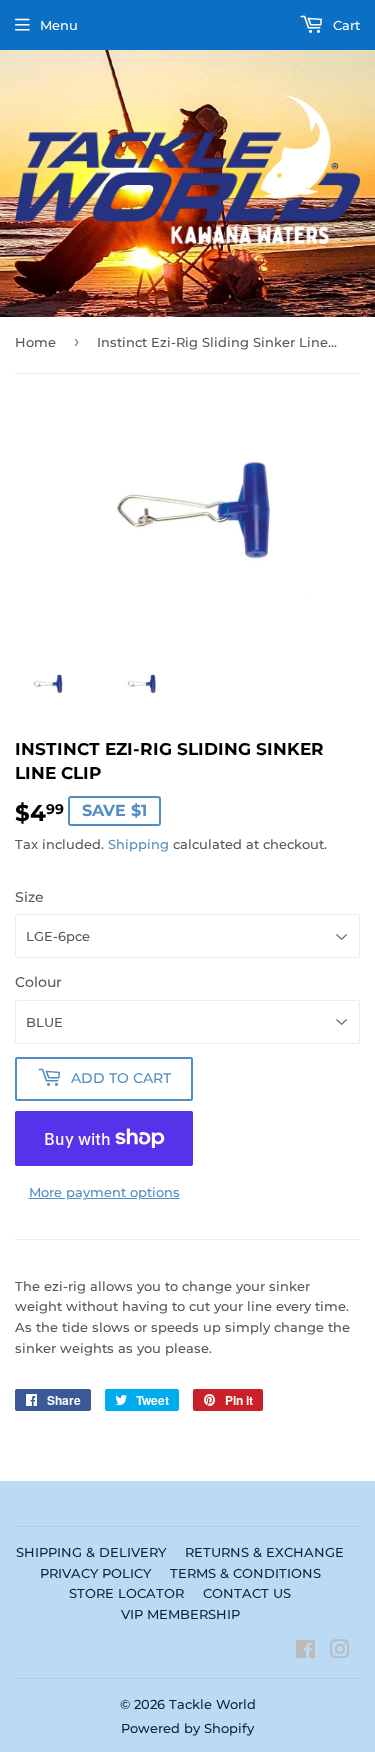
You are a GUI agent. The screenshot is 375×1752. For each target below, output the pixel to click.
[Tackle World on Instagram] (340, 1652)
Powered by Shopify (187, 1728)
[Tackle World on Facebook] (305, 1652)
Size (29, 897)
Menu (59, 25)
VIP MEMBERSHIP (180, 1614)
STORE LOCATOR (126, 1593)
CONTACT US (247, 1593)
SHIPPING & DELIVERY (91, 1552)
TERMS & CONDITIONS (245, 1573)
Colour (38, 982)
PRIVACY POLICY (95, 1573)
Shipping (138, 844)
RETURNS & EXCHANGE (264, 1552)
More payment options (104, 1192)
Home (35, 342)
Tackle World (212, 1704)
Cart (344, 25)
